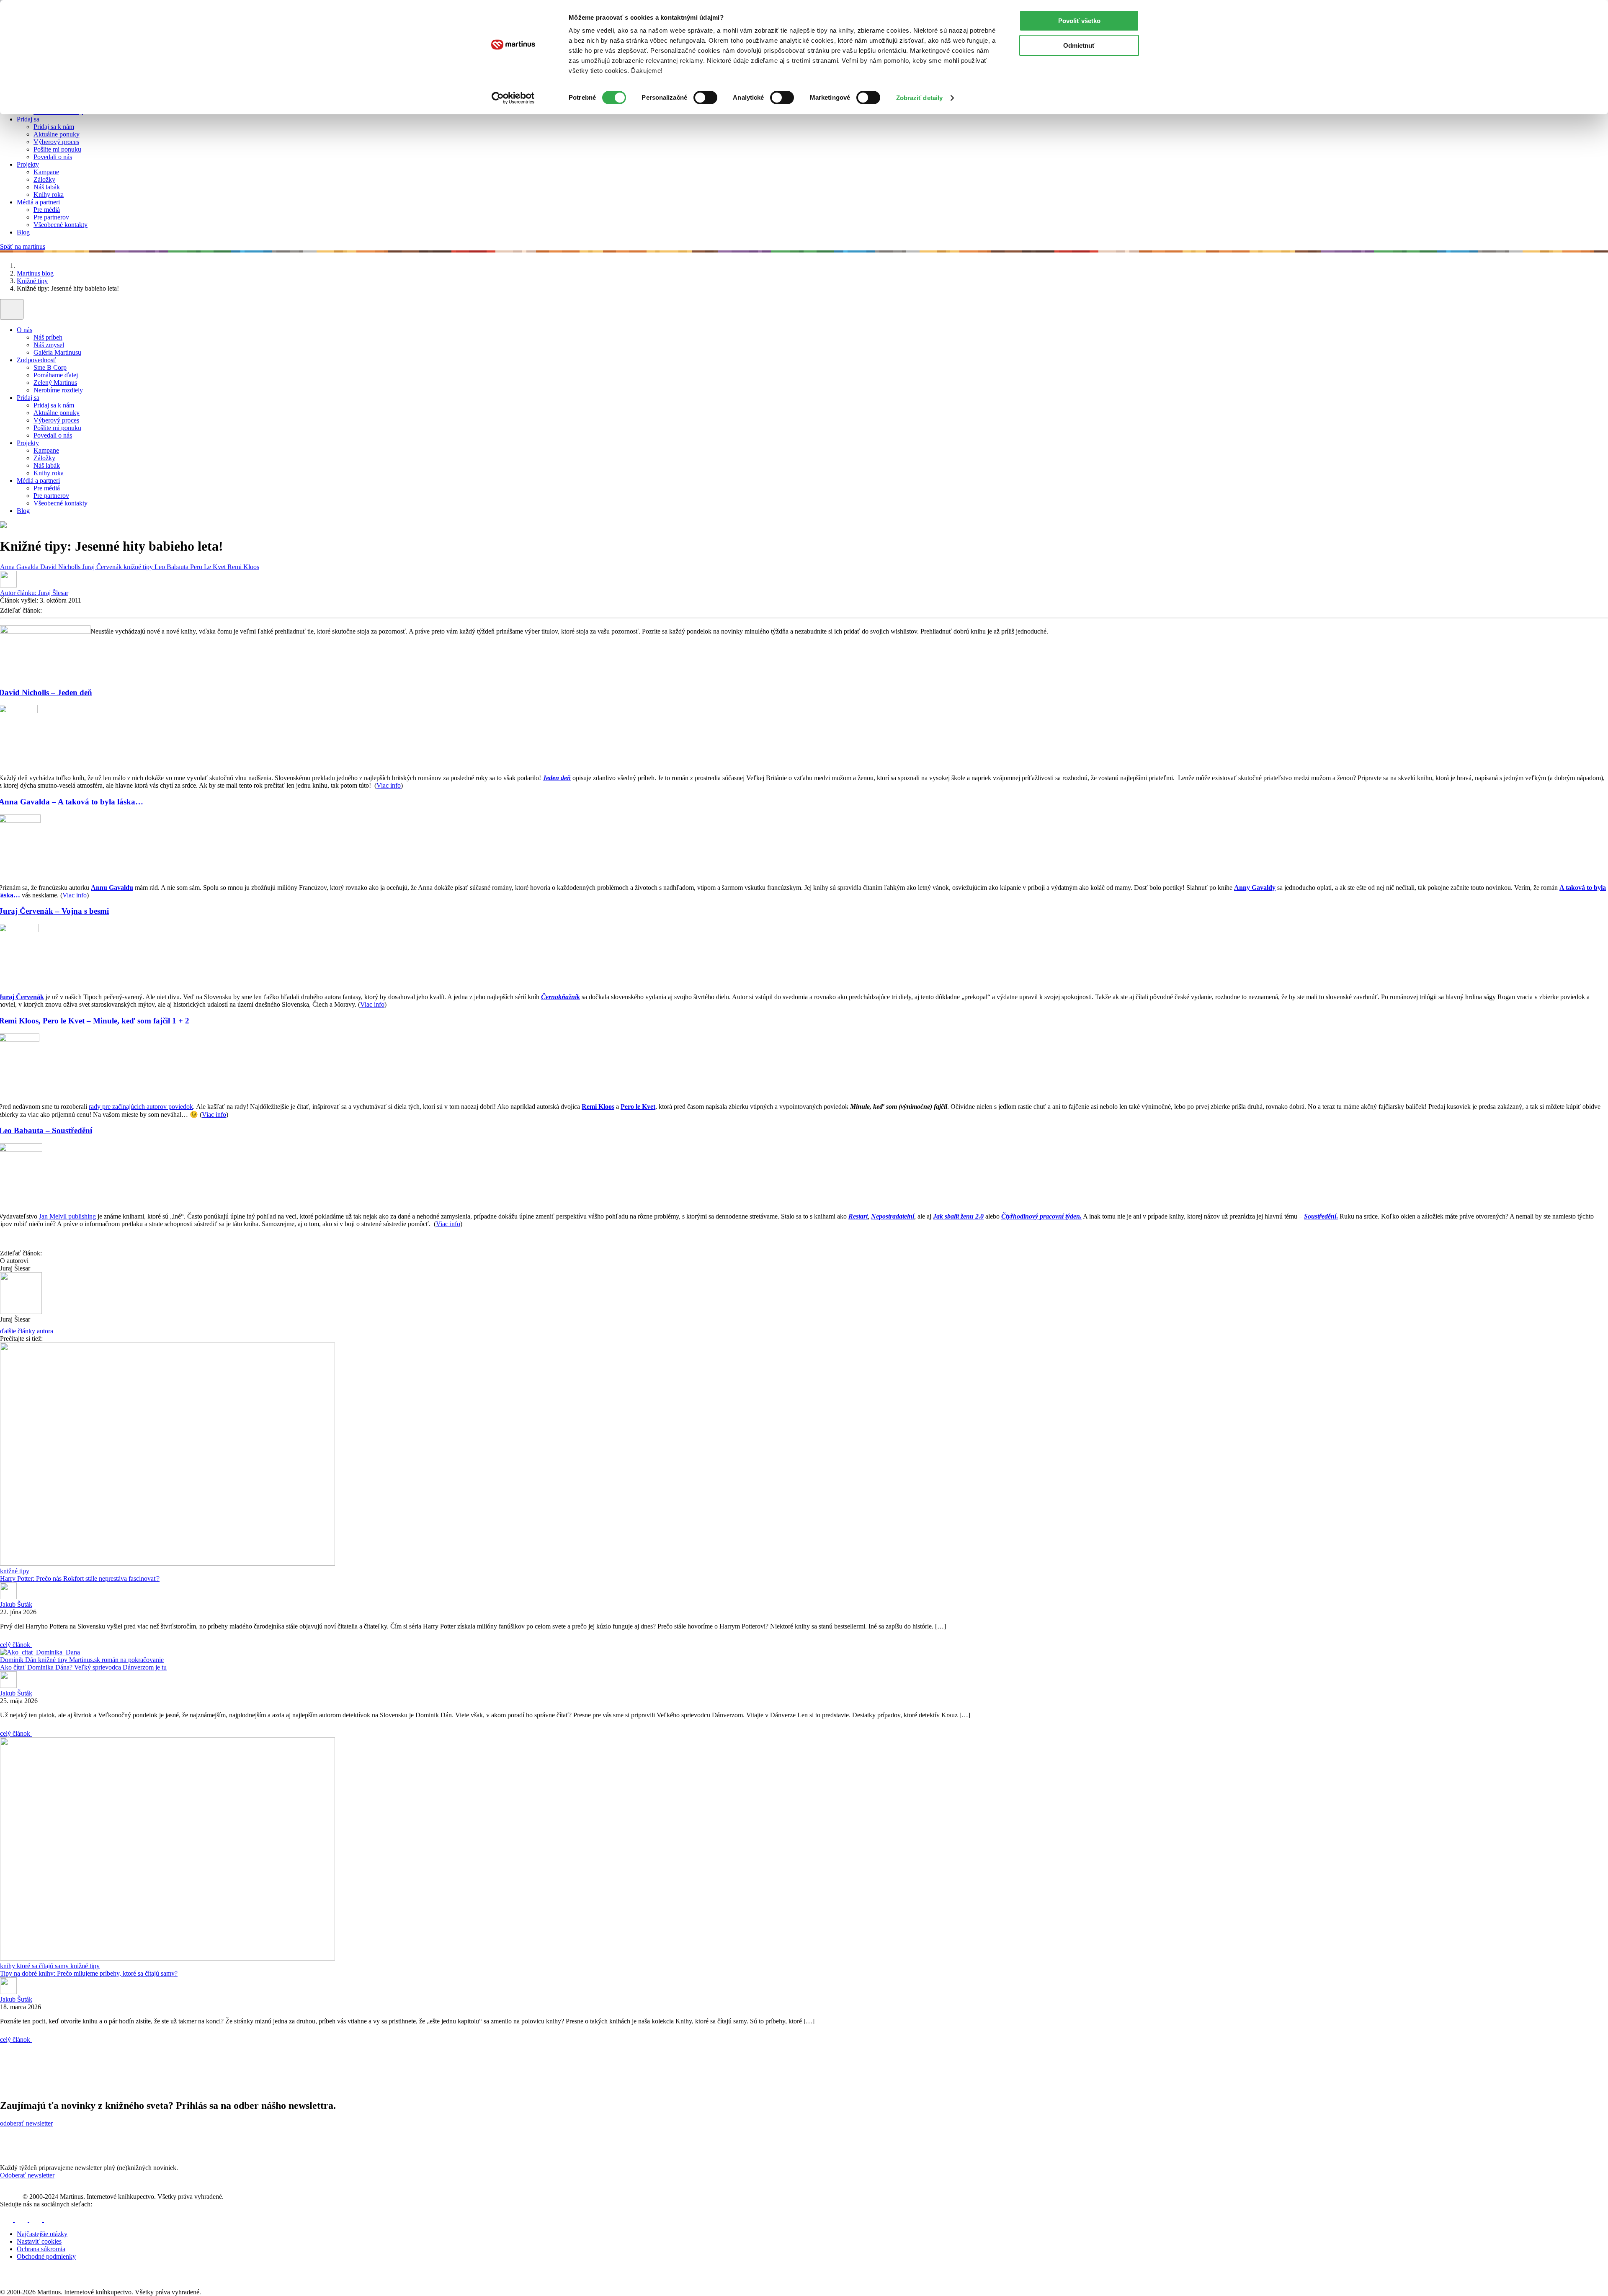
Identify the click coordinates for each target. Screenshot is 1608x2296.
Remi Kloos (243, 567)
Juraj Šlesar (34, 593)
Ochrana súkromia (41, 2249)
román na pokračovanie (133, 1660)
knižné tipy (139, 567)
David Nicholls (61, 567)
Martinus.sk (85, 1660)
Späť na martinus (23, 246)
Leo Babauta (172, 567)
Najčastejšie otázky (42, 2234)
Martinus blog (35, 273)
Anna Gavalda (20, 567)
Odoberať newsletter (27, 2175)
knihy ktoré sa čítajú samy (35, 1966)
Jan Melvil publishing (67, 1216)
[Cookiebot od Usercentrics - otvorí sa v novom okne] (513, 98)
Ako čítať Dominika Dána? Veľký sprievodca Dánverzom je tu (83, 1667)
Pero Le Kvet (209, 567)
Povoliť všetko (1079, 21)
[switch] (705, 98)
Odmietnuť (1079, 45)
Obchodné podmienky (46, 2256)
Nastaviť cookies (39, 2241)
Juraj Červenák (103, 567)
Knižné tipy (32, 281)
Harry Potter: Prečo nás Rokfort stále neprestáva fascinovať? (80, 1578)
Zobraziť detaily (920, 98)
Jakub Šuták (16, 1604)
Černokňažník (560, 997)
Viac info (389, 785)
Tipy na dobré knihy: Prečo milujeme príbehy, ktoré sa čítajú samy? (89, 1973)
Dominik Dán (19, 1660)
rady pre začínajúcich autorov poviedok (141, 1107)
